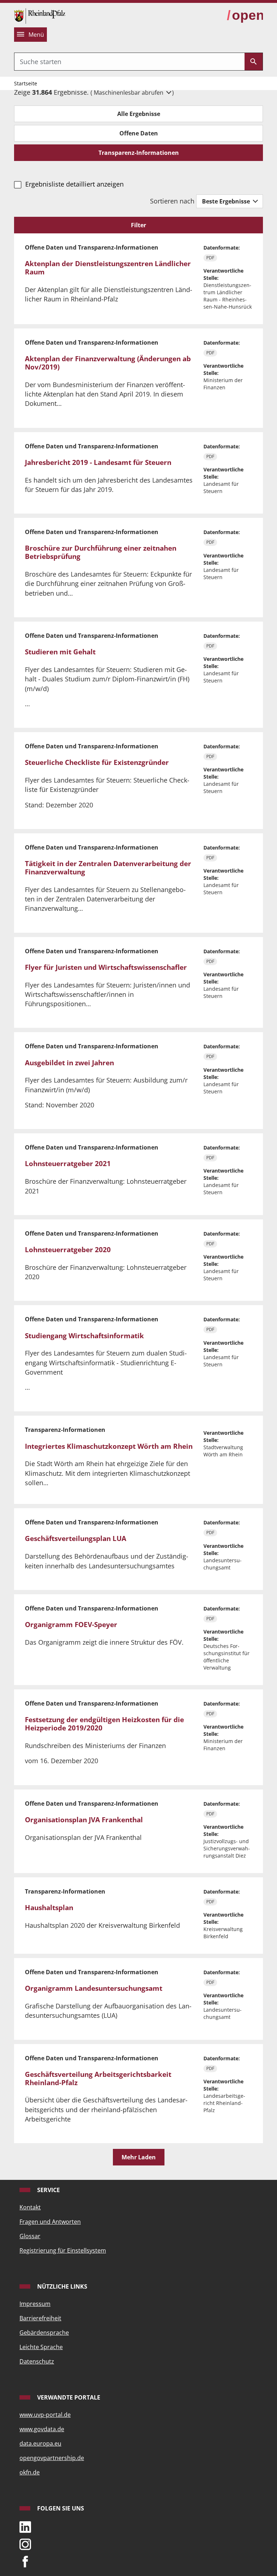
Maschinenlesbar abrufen (129, 93)
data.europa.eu (40, 2443)
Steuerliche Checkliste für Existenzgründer (97, 762)
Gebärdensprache (44, 2333)
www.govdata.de (42, 2429)
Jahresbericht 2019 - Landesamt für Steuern (98, 462)
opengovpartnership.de (52, 2458)
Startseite (26, 83)
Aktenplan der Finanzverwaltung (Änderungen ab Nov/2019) (108, 363)
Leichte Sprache (41, 2347)
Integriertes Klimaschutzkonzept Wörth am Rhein (109, 1446)
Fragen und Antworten (50, 2222)
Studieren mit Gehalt (60, 652)
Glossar (30, 2236)
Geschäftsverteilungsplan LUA (76, 1538)
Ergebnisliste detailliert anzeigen (74, 184)
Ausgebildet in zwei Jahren (69, 1063)
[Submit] (254, 62)
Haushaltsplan (49, 1908)
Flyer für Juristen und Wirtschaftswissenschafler (106, 967)
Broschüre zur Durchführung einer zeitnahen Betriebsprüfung (101, 552)
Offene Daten (139, 133)
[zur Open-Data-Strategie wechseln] (245, 15)
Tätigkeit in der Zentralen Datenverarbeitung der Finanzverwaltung (108, 868)
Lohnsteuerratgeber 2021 (68, 1164)
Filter (138, 225)
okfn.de (30, 2472)
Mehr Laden (139, 2157)
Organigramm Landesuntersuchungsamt (94, 1988)
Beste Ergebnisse (227, 201)
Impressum (35, 2304)
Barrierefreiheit (40, 2318)
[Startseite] (40, 15)
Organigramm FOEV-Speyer (71, 1625)
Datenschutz (37, 2361)
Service (48, 2190)
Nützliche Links (61, 2286)
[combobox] (129, 62)
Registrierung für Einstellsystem (63, 2250)
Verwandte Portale (68, 2397)
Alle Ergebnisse (139, 114)
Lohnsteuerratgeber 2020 (68, 1250)
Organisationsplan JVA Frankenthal (84, 1820)
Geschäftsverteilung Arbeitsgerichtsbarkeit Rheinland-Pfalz (98, 2078)
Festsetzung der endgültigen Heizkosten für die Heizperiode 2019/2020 (104, 1724)
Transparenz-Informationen (139, 153)
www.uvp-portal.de (45, 2415)
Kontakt (30, 2207)
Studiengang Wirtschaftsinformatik (84, 1336)
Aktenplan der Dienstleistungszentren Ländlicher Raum (108, 268)
